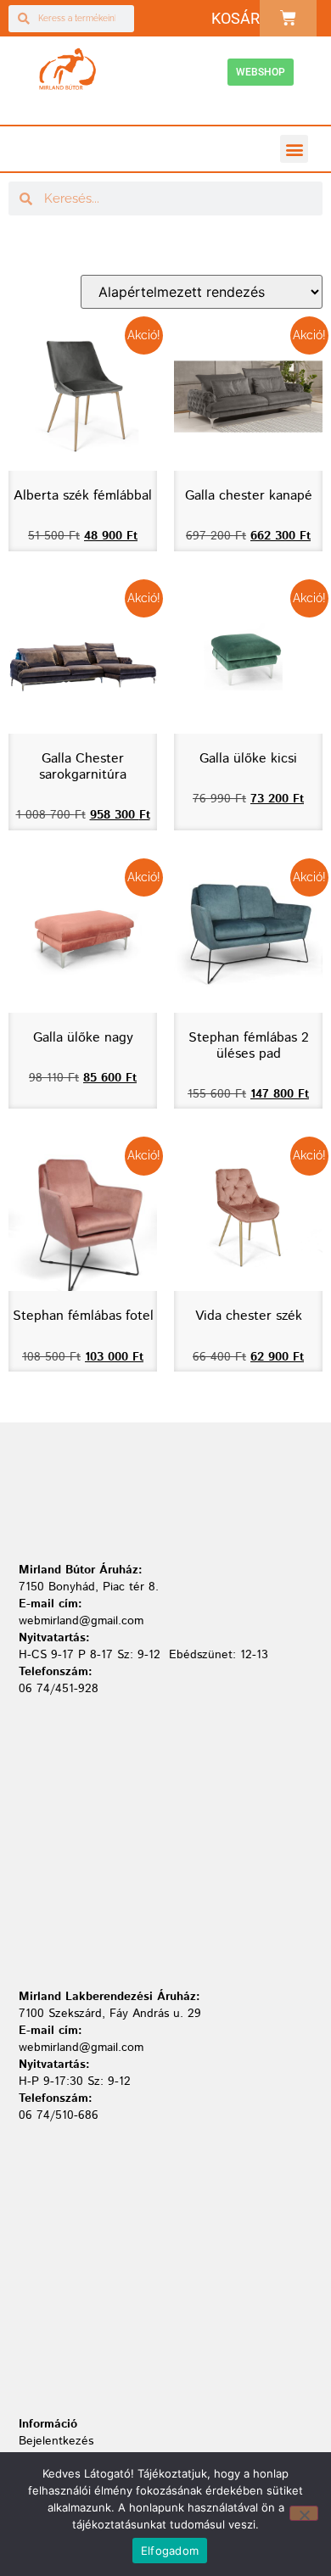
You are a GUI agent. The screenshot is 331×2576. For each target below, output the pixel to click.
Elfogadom (170, 2551)
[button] (294, 149)
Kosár (236, 18)
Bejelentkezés (56, 2441)
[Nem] (304, 2513)
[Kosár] (288, 18)
